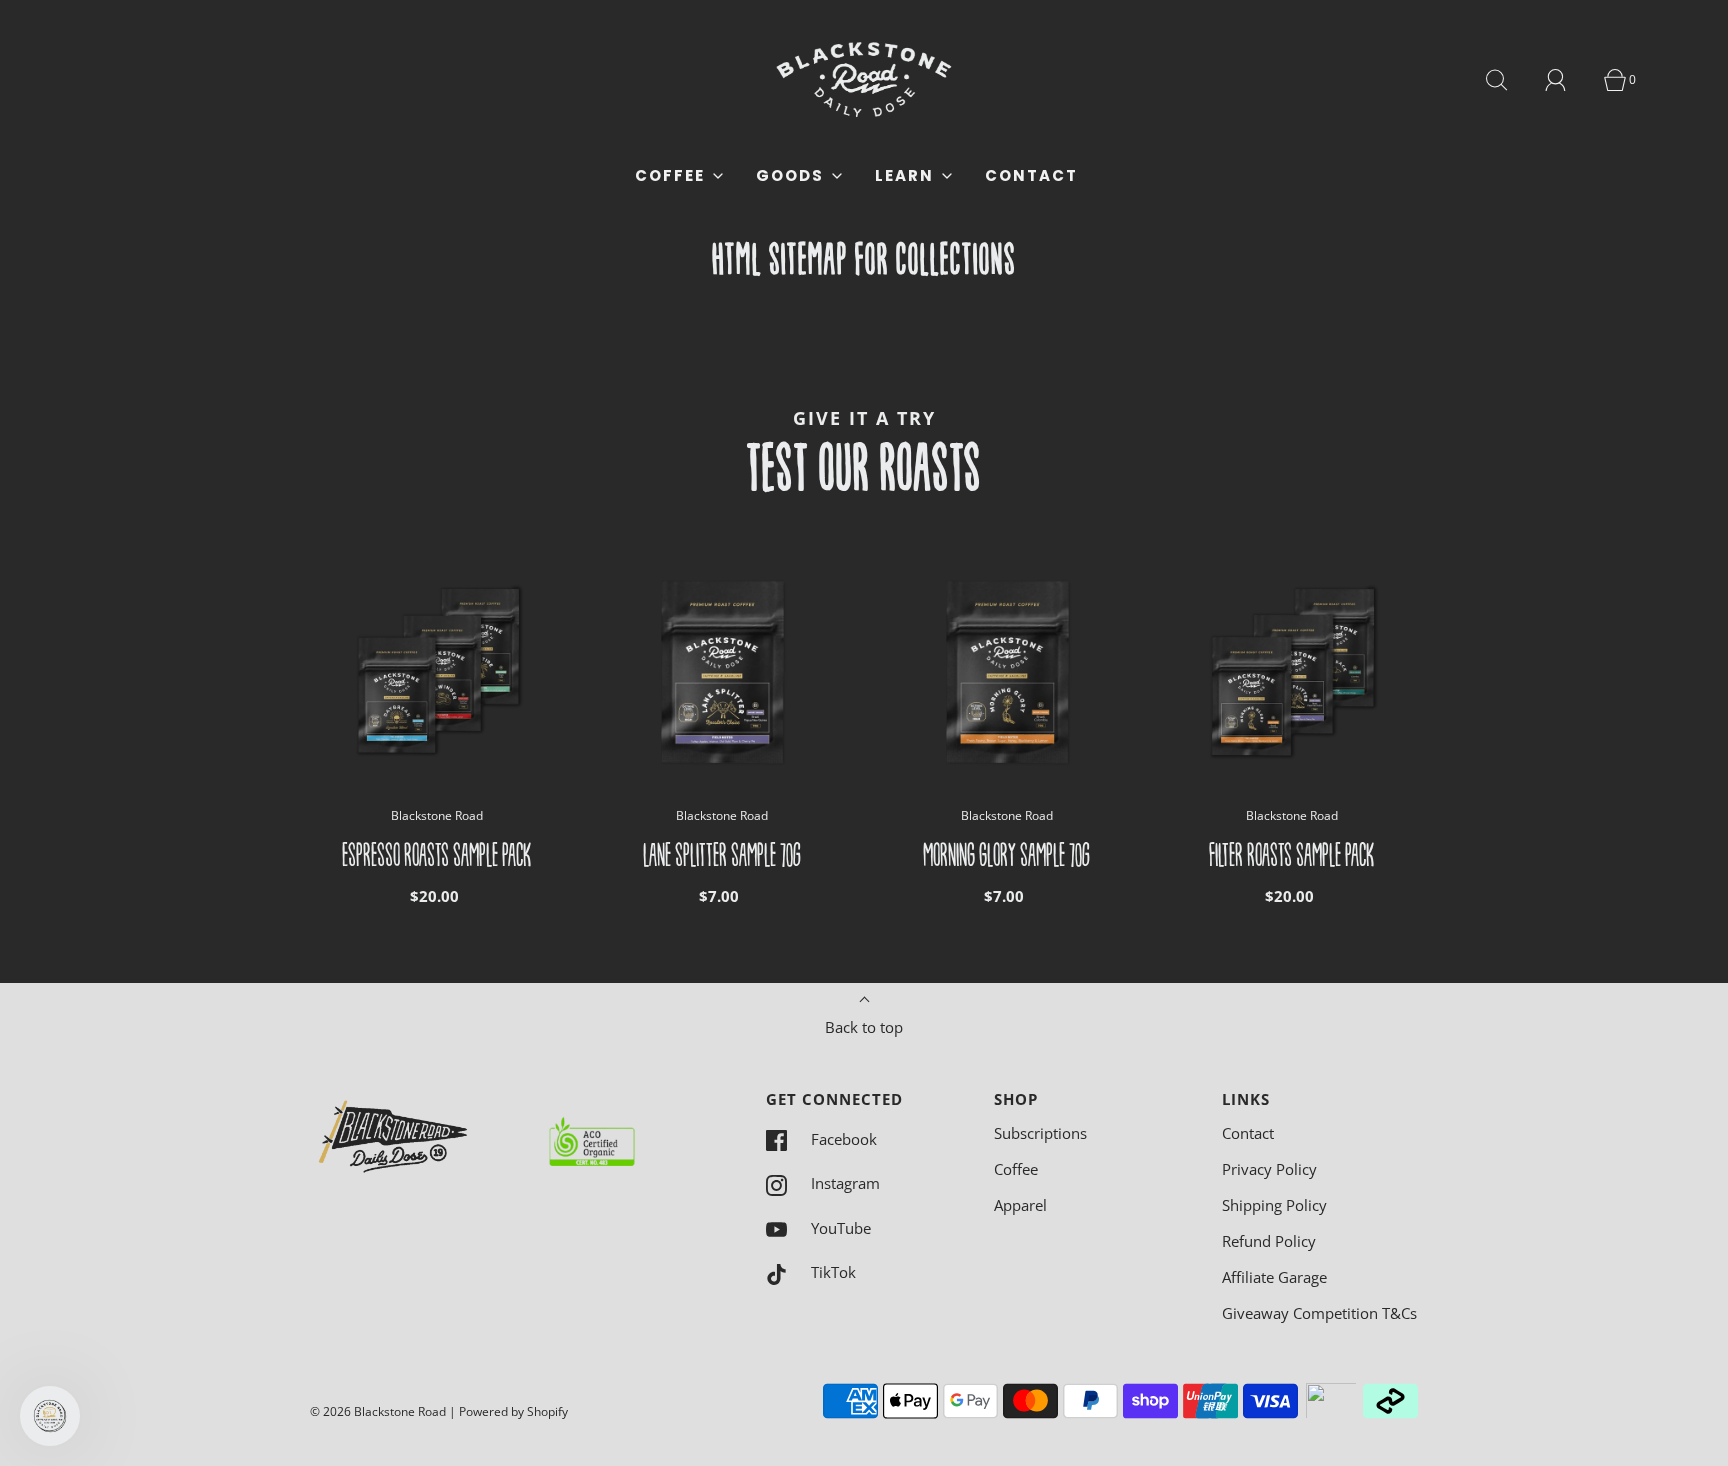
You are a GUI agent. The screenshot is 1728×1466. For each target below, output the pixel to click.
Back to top (864, 1027)
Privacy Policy (1269, 1169)
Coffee (1016, 1169)
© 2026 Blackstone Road (378, 1411)
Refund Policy (1269, 1241)
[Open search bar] (1508, 80)
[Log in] (1567, 80)
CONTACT (1031, 175)
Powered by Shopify (513, 1411)
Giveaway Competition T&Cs (1319, 1313)
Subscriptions (1040, 1133)
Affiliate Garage (1274, 1277)
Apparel (1020, 1205)
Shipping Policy (1274, 1205)
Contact (1248, 1133)
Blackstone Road (437, 815)
